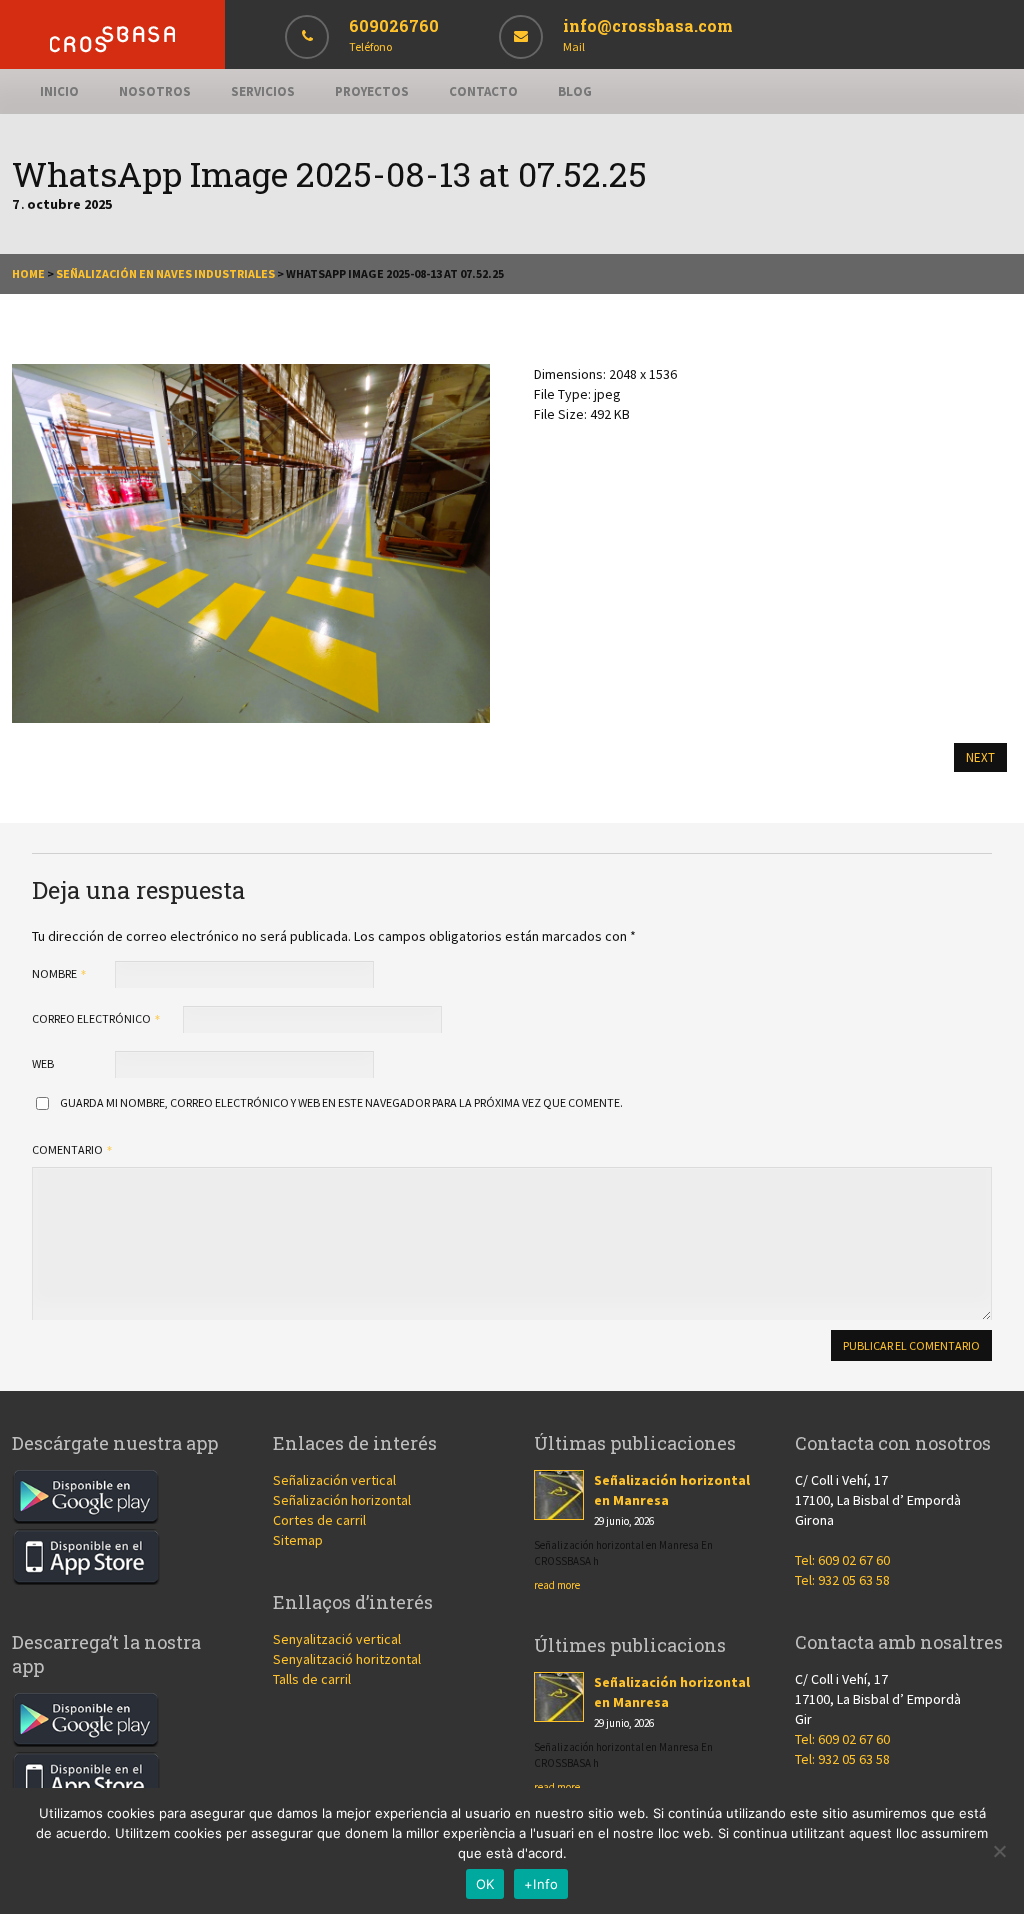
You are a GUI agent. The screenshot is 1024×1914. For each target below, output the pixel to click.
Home (28, 273)
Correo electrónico (92, 1018)
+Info (541, 1884)
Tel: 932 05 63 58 (842, 1580)
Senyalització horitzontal (347, 1659)
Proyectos (372, 91)
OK (485, 1884)
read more (557, 1585)
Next (980, 757)
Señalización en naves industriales (165, 273)
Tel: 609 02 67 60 (842, 1560)
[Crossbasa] (112, 47)
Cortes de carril (319, 1520)
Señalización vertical (334, 1480)
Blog (575, 91)
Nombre (55, 973)
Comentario (68, 1149)
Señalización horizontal (342, 1500)
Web (43, 1063)
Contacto (483, 91)
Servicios (263, 91)
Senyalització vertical (337, 1639)
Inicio (59, 91)
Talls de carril (312, 1679)
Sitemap (298, 1540)
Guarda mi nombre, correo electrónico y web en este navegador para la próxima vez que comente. (341, 1102)
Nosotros (155, 91)
